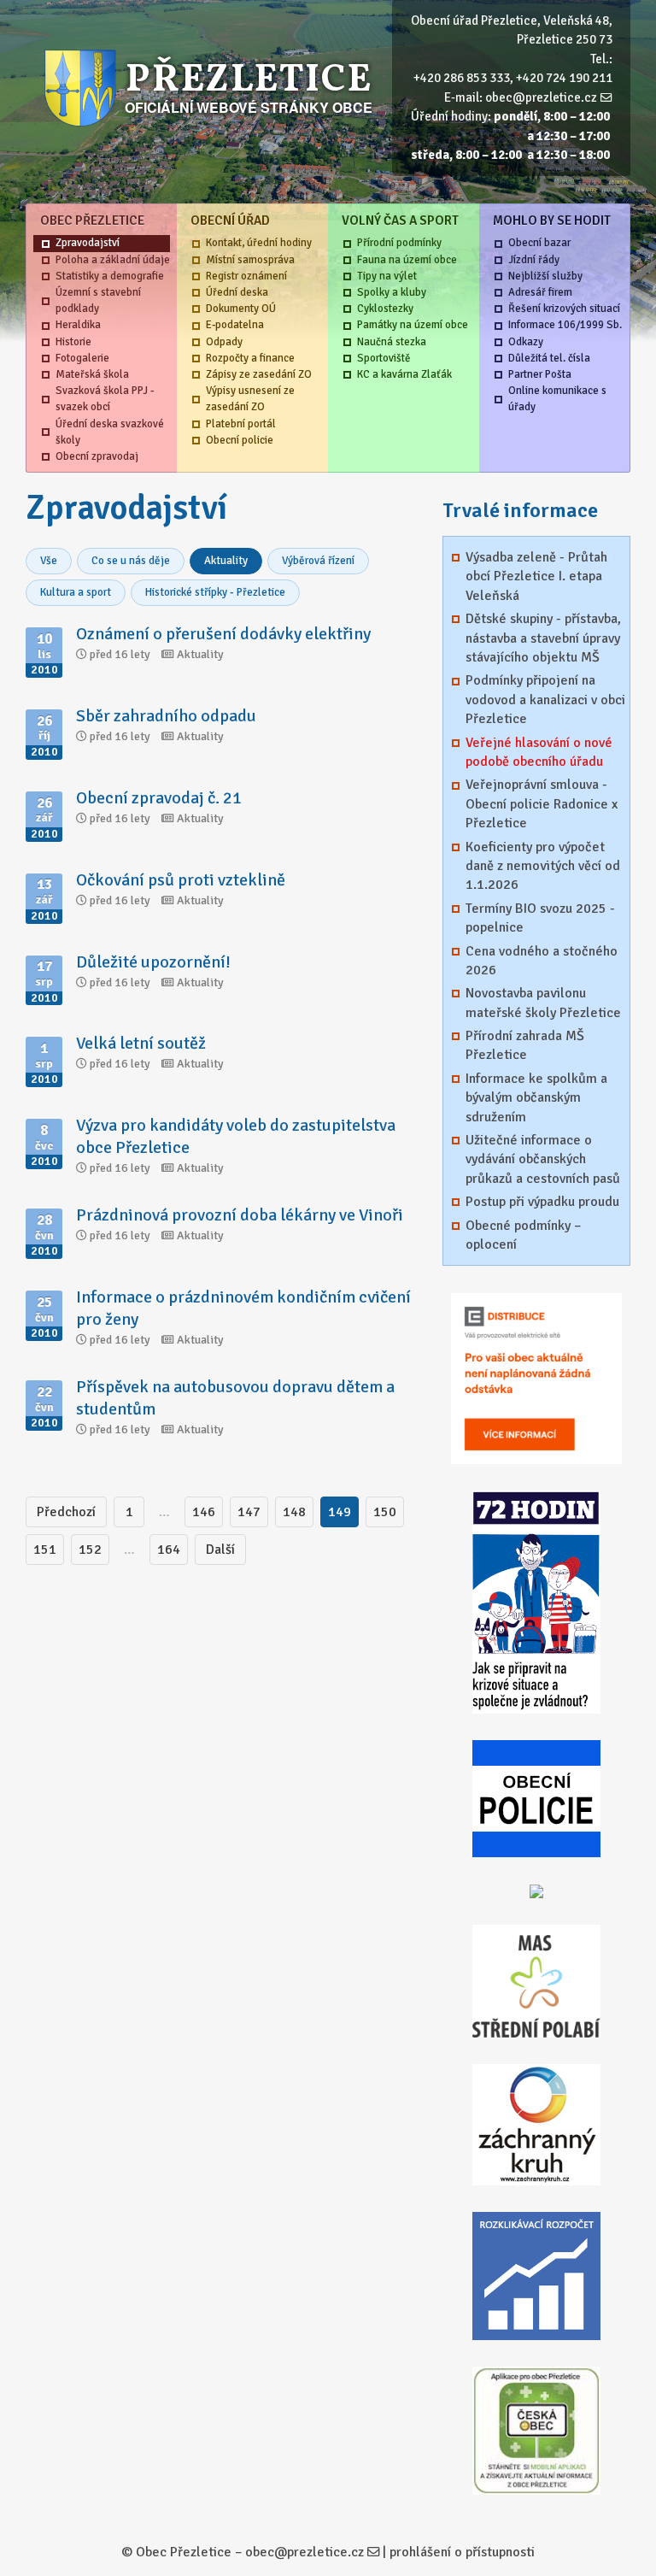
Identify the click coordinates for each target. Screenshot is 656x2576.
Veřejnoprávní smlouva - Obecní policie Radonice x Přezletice (542, 804)
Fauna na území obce (407, 260)
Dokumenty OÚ (241, 309)
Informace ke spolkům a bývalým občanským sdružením (536, 1098)
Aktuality (226, 561)
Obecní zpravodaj (97, 456)
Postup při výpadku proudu (542, 1202)
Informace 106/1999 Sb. (565, 325)
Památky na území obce (413, 325)
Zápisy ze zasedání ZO (259, 374)
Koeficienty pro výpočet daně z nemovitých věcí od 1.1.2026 (543, 866)
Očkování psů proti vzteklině (181, 880)
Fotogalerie (82, 358)
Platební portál (241, 424)
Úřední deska (237, 292)
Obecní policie (240, 440)
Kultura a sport (76, 592)
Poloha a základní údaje (113, 260)
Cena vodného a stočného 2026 (542, 961)
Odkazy (526, 342)
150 (385, 1512)
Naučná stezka (392, 342)
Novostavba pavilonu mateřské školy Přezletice (543, 1003)
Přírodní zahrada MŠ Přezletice (525, 1045)
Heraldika (78, 325)
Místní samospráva (250, 260)
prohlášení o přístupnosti (462, 2552)
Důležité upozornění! (153, 962)
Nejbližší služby (545, 276)
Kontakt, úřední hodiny (259, 243)
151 (45, 1550)
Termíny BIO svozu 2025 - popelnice (540, 918)
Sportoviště (384, 358)
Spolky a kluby (392, 292)
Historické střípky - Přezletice (215, 592)
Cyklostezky (385, 309)
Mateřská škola (92, 374)
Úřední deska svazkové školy (110, 432)
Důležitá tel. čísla (549, 358)
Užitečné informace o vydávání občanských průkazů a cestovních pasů (543, 1159)
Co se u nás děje (131, 561)
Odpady (224, 342)
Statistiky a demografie (110, 276)
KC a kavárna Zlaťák (404, 374)
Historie (73, 342)
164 (169, 1550)
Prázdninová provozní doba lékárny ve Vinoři (240, 1215)
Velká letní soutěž (141, 1043)
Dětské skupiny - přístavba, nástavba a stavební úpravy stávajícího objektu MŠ (543, 638)
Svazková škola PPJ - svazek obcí (105, 399)
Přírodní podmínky (399, 243)
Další (220, 1550)
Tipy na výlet (387, 276)
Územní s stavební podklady (98, 300)
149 (340, 1512)
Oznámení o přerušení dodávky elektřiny (223, 634)
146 (204, 1512)
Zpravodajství (88, 243)
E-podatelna (235, 325)
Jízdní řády (534, 260)
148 (294, 1512)
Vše (49, 561)
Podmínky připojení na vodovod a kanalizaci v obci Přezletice (545, 700)
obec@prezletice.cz (541, 97)
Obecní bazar (539, 243)
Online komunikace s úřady (557, 399)
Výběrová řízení (318, 561)
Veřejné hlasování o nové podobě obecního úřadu (539, 752)
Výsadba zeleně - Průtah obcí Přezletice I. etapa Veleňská (536, 576)
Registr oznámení (246, 276)
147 (249, 1512)
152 (90, 1550)
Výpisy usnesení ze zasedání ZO (250, 399)
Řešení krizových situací (564, 309)
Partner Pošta (540, 374)
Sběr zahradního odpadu (166, 716)
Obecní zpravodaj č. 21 (159, 798)
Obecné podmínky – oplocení (523, 1235)
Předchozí (66, 1512)
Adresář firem (540, 292)
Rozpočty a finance (250, 358)
